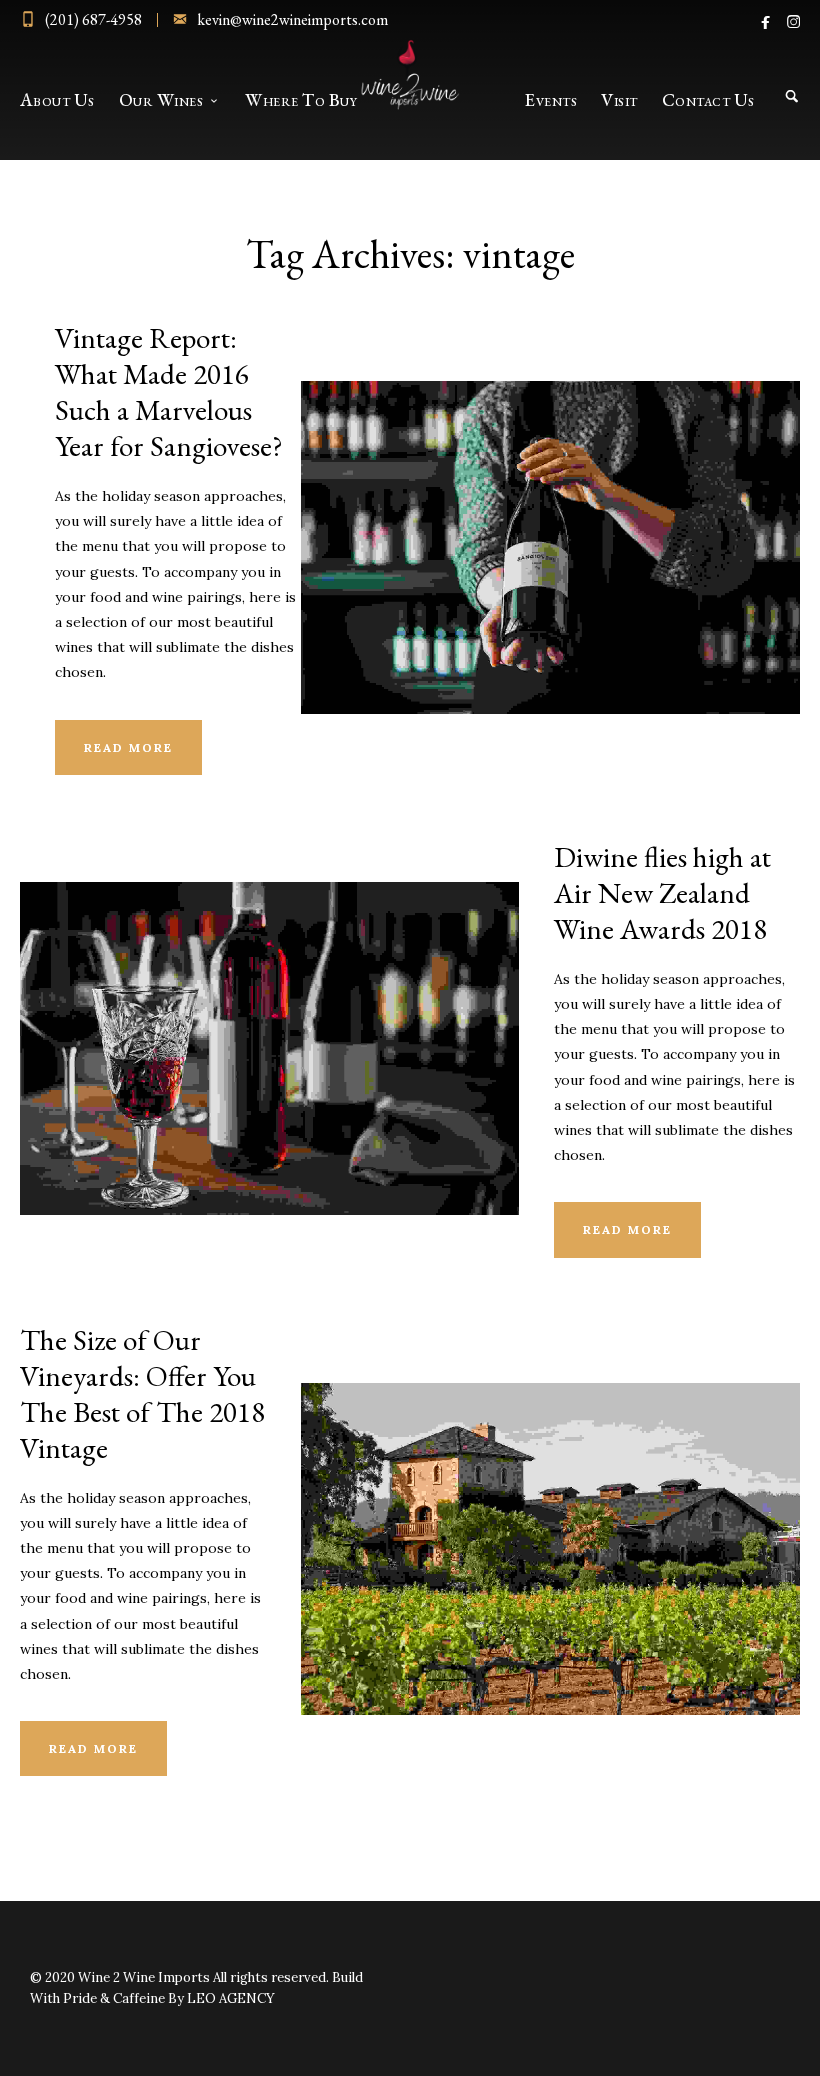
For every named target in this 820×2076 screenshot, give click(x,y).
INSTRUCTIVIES (269, 1019)
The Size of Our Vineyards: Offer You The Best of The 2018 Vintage (142, 1394)
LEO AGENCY (231, 1998)
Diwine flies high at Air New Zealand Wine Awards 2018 (662, 893)
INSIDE (550, 518)
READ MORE (128, 747)
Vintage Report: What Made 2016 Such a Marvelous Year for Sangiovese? (169, 392)
